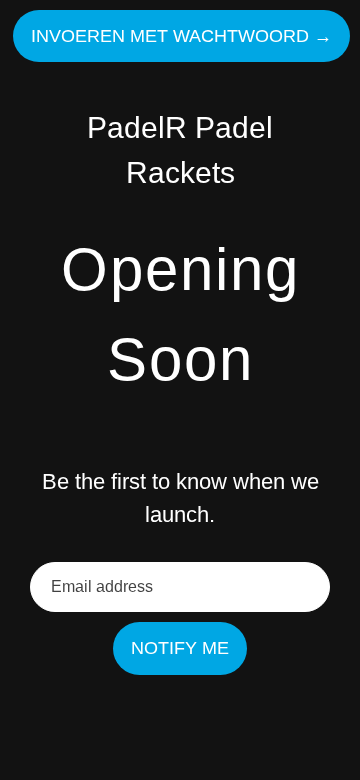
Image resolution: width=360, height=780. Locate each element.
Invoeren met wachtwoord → (181, 36)
